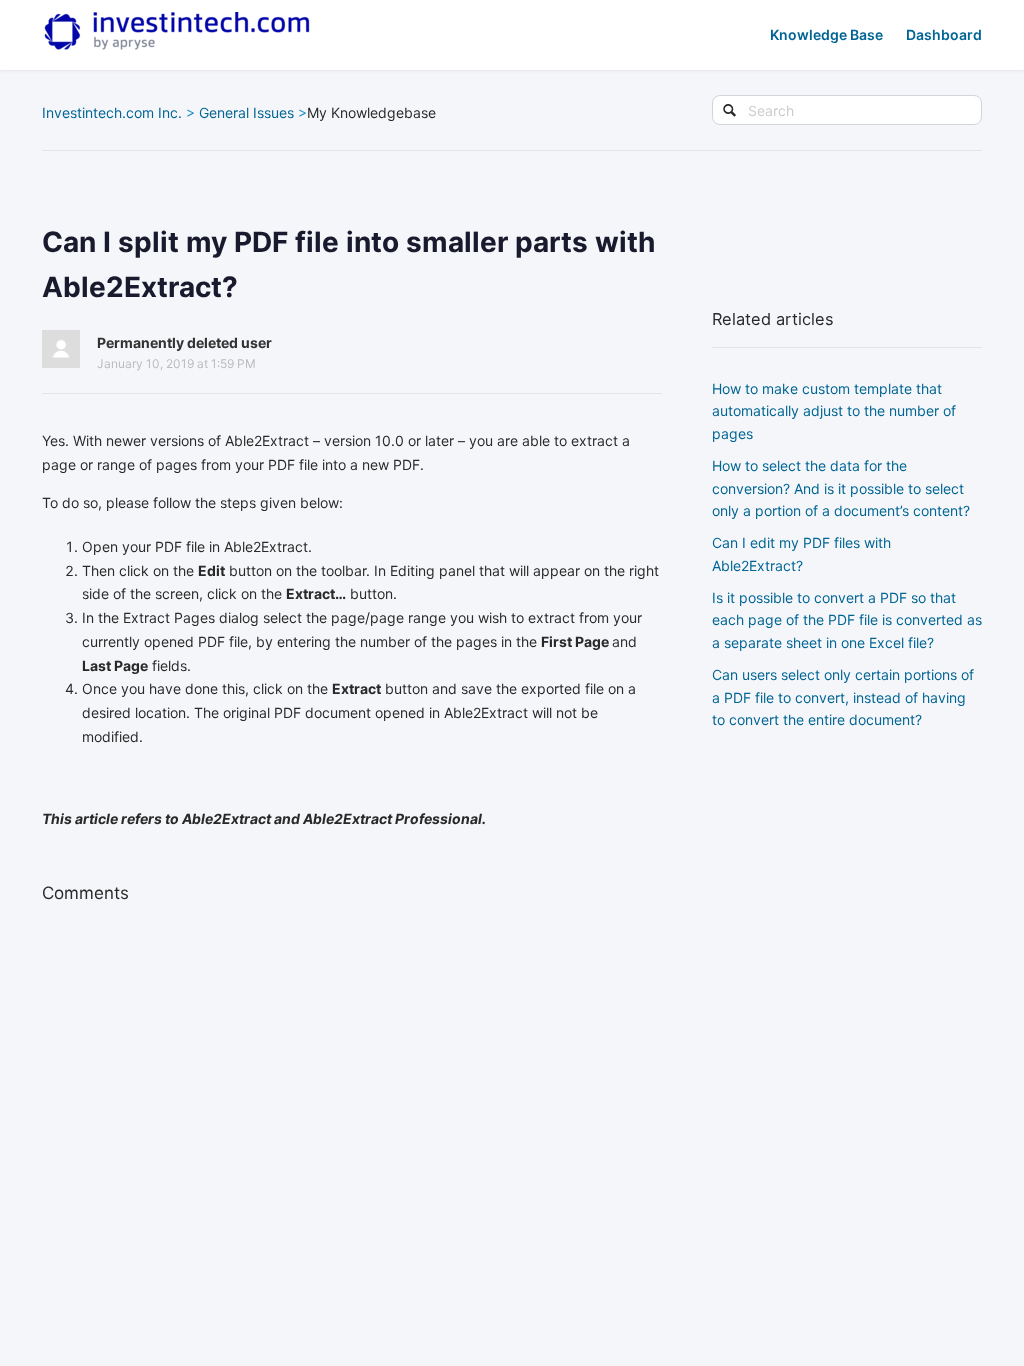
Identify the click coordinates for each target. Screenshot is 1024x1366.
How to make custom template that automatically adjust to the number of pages (834, 411)
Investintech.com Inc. (112, 112)
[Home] (177, 32)
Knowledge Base (826, 34)
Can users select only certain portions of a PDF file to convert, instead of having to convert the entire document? (843, 697)
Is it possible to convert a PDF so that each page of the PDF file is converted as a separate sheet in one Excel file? (847, 620)
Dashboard (944, 34)
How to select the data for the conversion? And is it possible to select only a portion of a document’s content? (841, 488)
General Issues (246, 112)
